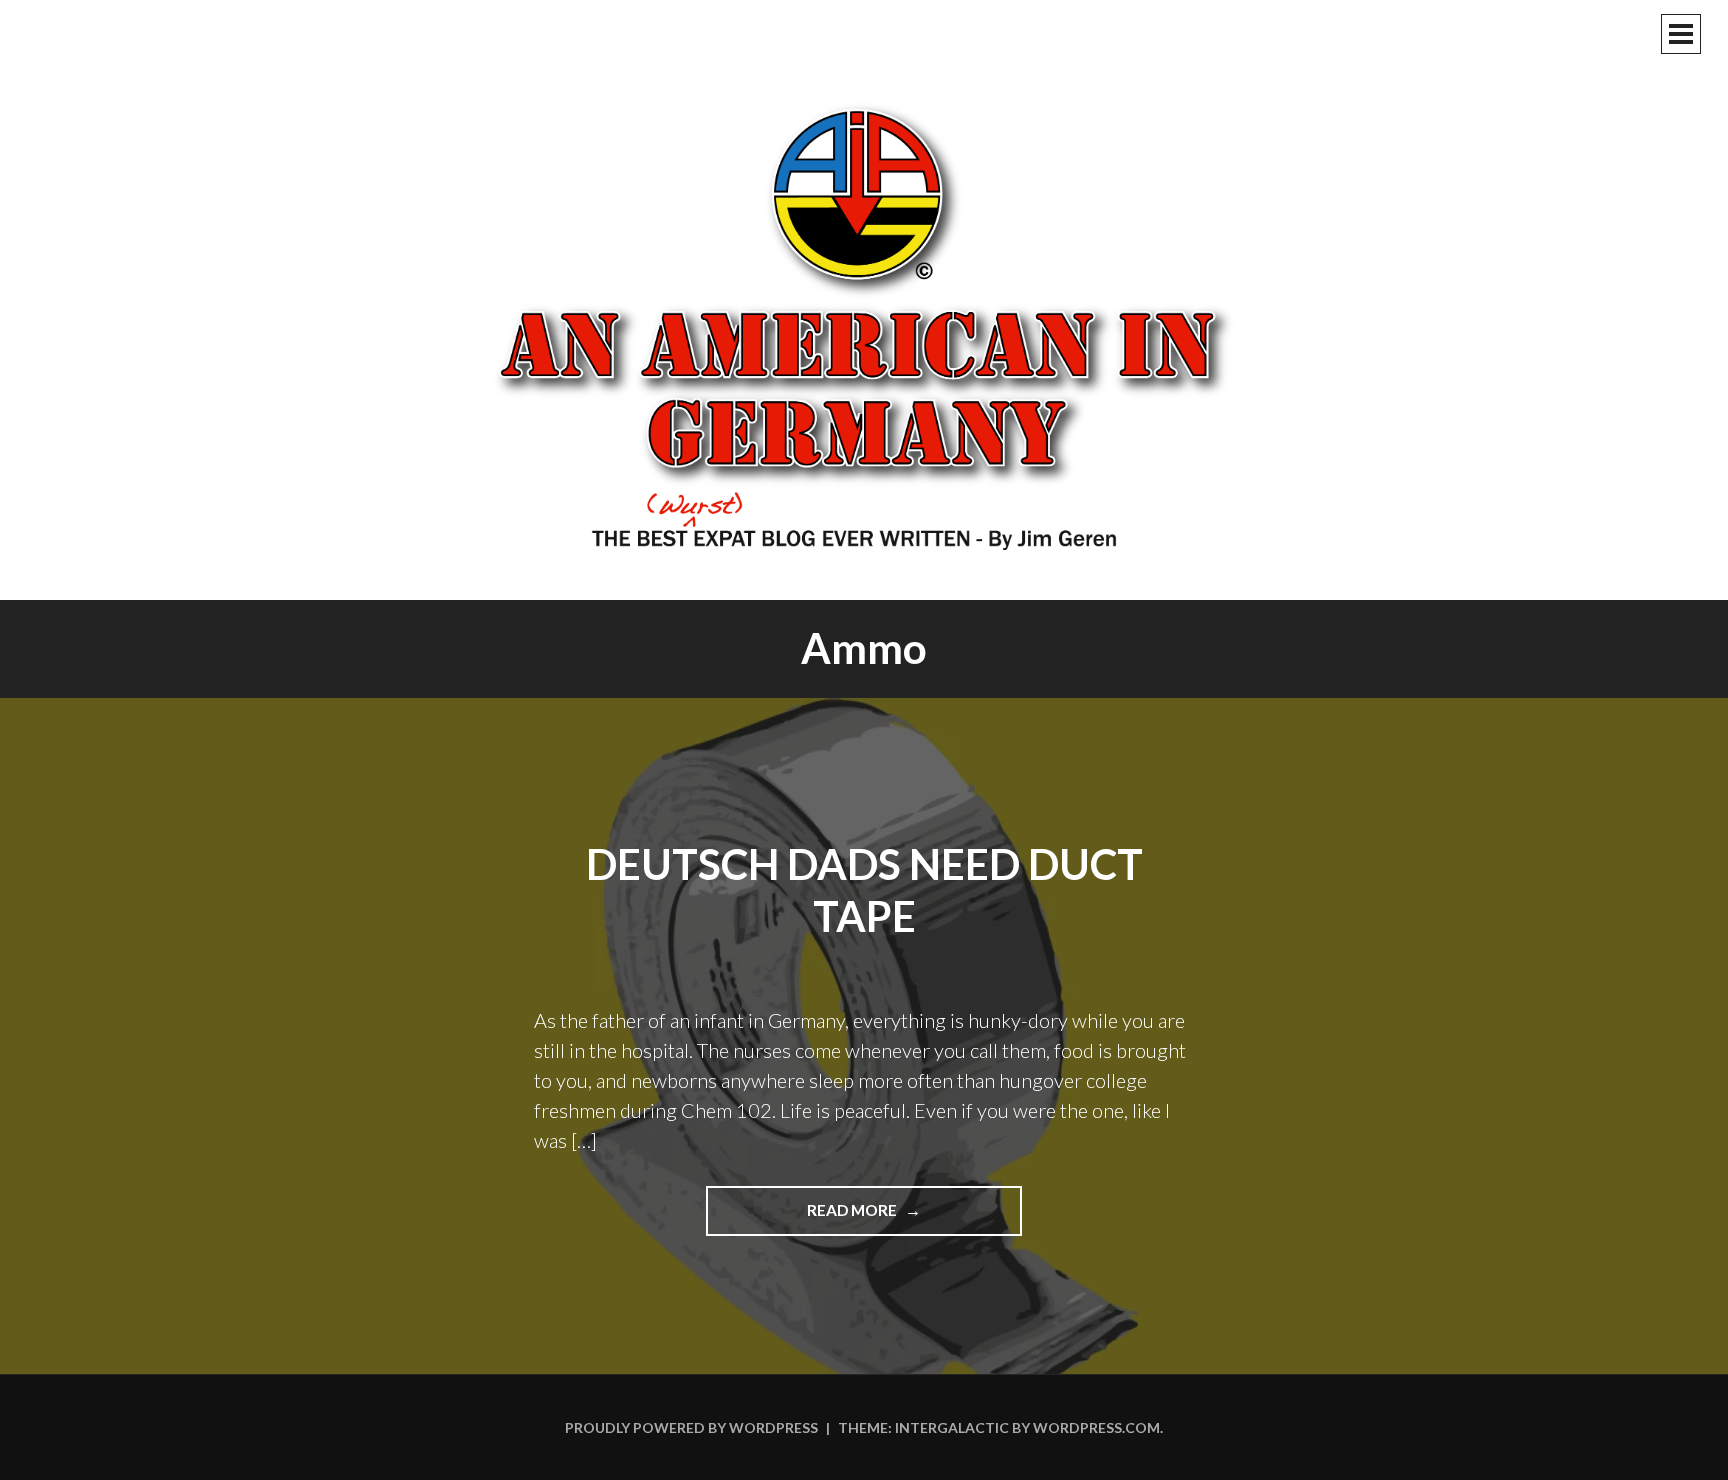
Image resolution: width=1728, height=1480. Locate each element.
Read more (893, 1218)
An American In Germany (864, 325)
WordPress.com (1096, 1427)
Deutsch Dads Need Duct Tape (864, 890)
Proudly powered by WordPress (691, 1427)
